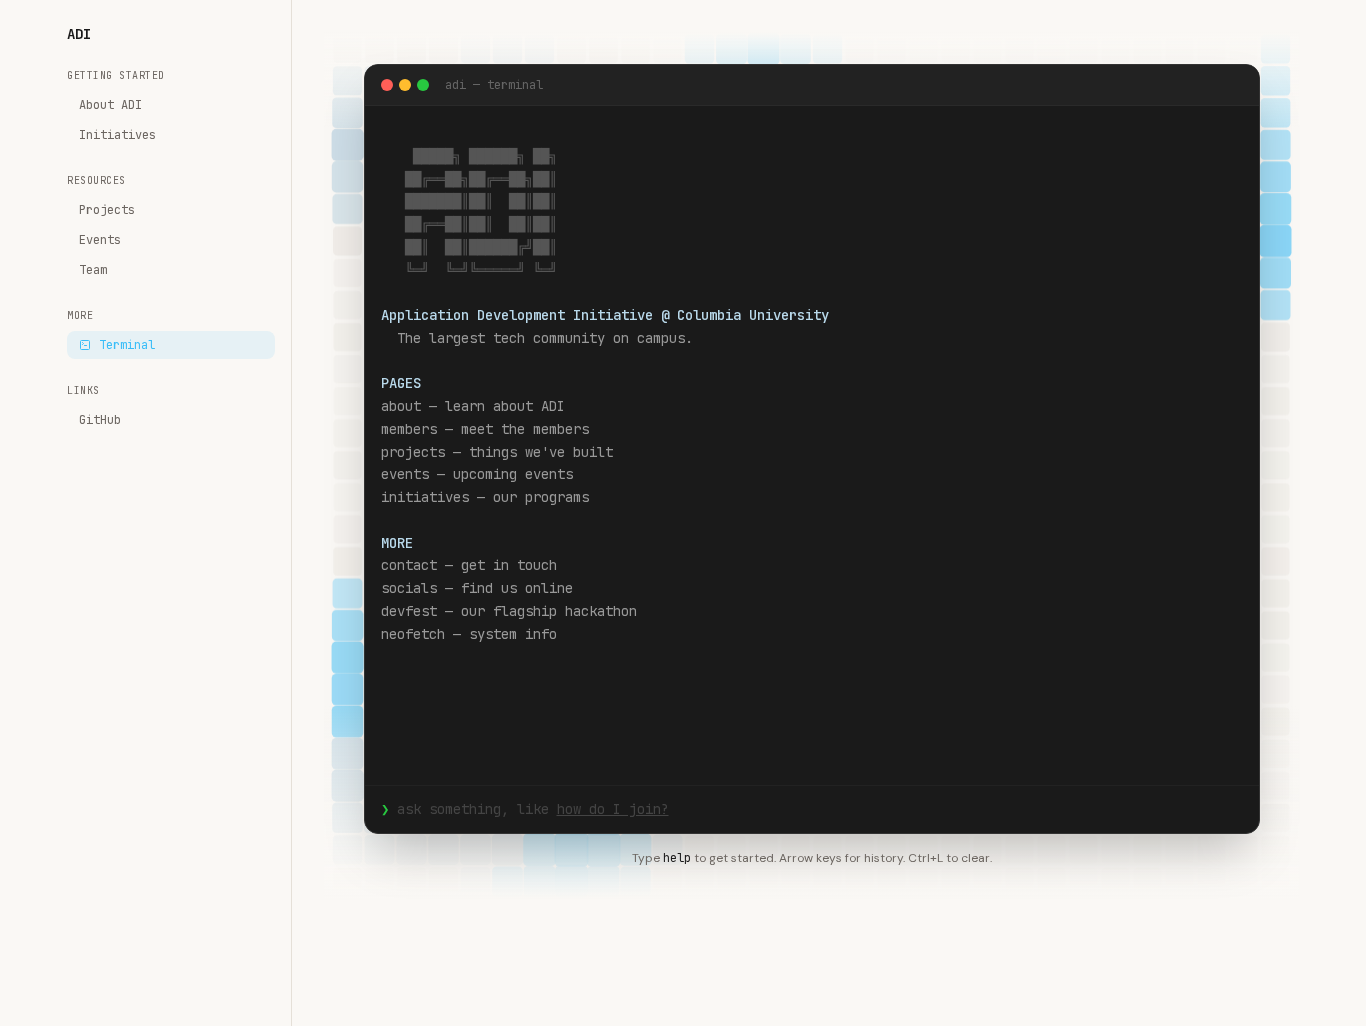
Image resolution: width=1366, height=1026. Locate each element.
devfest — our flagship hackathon (509, 611)
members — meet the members (485, 429)
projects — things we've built (497, 452)
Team (93, 270)
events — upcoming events (477, 474)
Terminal (127, 345)
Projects (107, 210)
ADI (79, 34)
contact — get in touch (469, 565)
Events (100, 240)
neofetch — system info (469, 634)
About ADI (110, 105)
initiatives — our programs (485, 497)
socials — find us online (477, 588)
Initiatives (117, 135)
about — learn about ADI (473, 406)
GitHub (100, 420)
